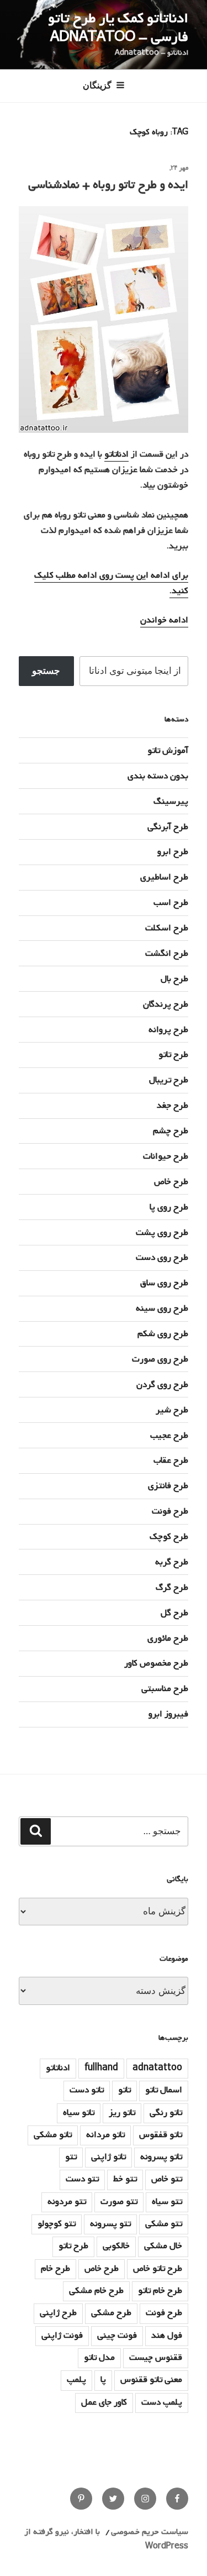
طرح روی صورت (160, 1359)
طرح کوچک (169, 1537)
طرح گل (174, 1613)
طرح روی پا (169, 1207)
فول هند (167, 2336)
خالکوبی (116, 2246)
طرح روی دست (162, 1258)
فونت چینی (117, 2336)
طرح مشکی (111, 2313)
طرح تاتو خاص (158, 2269)
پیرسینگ (171, 802)
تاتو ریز (122, 2113)
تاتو (124, 2090)
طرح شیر (172, 1410)
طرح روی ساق (164, 1283)
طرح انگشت (167, 954)
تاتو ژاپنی (108, 2157)
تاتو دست (87, 2090)
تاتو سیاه (79, 2113)
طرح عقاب (171, 1460)
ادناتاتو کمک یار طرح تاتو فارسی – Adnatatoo (118, 28)
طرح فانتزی (168, 1486)
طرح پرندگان (166, 1004)
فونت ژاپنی (62, 2336)
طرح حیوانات (166, 1156)
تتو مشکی (164, 2224)
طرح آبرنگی (168, 827)
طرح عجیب (169, 1436)
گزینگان (97, 85)
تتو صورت (119, 2202)
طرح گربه (172, 1562)
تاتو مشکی (53, 2135)
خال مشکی (163, 2246)
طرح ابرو (173, 852)
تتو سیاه (167, 2202)
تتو (71, 2157)
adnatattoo (157, 2068)
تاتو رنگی (166, 2113)
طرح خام (55, 2269)
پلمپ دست (162, 2402)
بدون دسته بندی (158, 776)
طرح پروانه (168, 1030)
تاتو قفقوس (161, 2135)
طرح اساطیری (164, 877)
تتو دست (82, 2179)
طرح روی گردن (162, 1385)
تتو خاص (167, 2179)
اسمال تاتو (164, 2090)
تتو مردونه (67, 2202)
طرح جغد (173, 1106)
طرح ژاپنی (58, 2313)
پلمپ (76, 2380)
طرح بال (174, 979)
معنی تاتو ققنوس (151, 2380)
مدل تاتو (99, 2358)
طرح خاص (171, 1182)
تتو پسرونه (110, 2224)
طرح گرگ (172, 1588)
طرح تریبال (169, 1080)
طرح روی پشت (162, 1233)
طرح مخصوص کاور (156, 1663)
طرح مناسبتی (165, 1689)
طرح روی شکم (163, 1334)
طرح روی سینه (162, 1308)
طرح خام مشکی (96, 2291)
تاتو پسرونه (161, 2157)
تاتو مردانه (105, 2135)
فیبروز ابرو (168, 1714)
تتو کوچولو (57, 2224)
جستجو (46, 671)
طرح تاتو (173, 1055)
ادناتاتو (116, 454)
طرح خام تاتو (160, 2291)
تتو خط (125, 2179)
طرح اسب (171, 903)
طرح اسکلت (167, 928)
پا (103, 2380)
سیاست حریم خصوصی (150, 2532)
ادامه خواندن (164, 620)
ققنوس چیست (156, 2358)
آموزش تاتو (168, 751)
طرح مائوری (168, 1638)
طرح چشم (171, 1131)
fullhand (101, 2068)
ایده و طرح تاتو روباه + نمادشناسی (108, 185)
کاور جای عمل (104, 2402)
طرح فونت (170, 1511)
